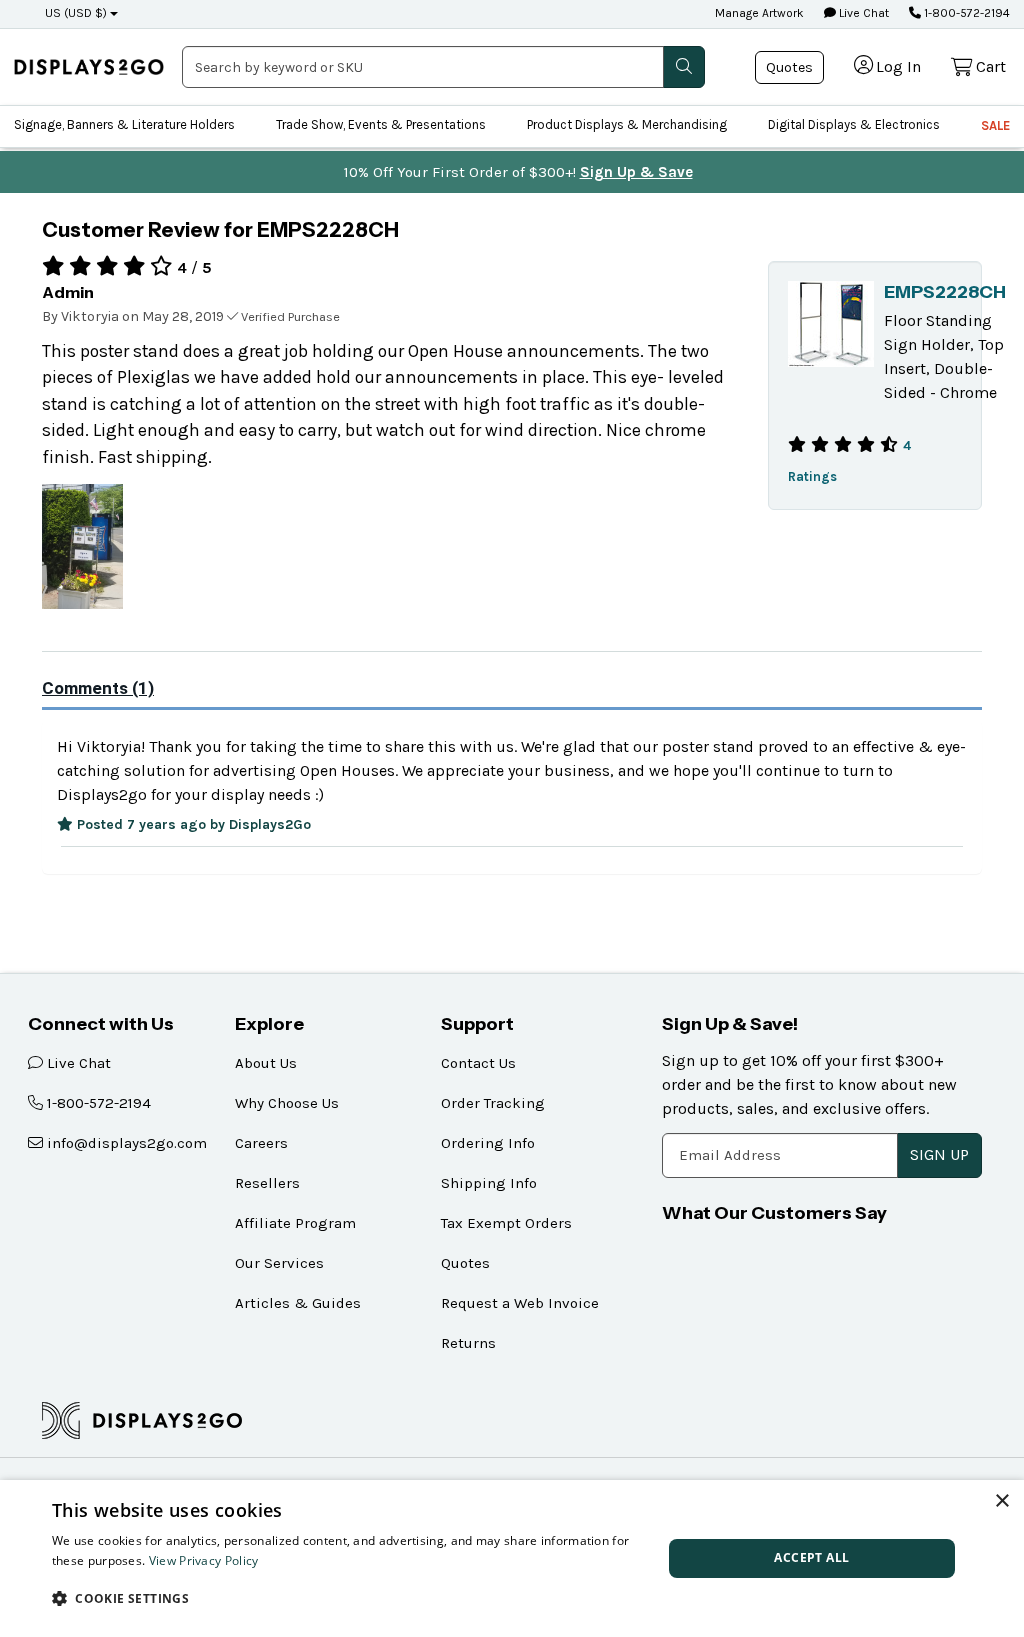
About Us (266, 1063)
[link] (89, 67)
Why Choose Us (287, 1103)
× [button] (1001, 1501)
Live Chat (862, 13)
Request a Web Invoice (520, 1303)
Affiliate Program (295, 1223)
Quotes (789, 67)
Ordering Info (488, 1143)
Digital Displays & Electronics (854, 124)
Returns (468, 1343)
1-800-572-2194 (965, 13)
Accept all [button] (811, 1557)
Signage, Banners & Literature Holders (124, 124)
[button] (348, 1598)
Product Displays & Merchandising (627, 124)
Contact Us (478, 1063)
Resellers (267, 1183)
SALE (995, 125)
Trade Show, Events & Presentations (381, 124)
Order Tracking (493, 1103)
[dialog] (512, 1558)
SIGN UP (939, 1154)
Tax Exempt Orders (506, 1223)
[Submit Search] (684, 67)
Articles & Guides (298, 1303)
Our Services (279, 1263)
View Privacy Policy (204, 1560)
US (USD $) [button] (76, 13)
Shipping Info (489, 1183)
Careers (261, 1143)
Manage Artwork (759, 13)
